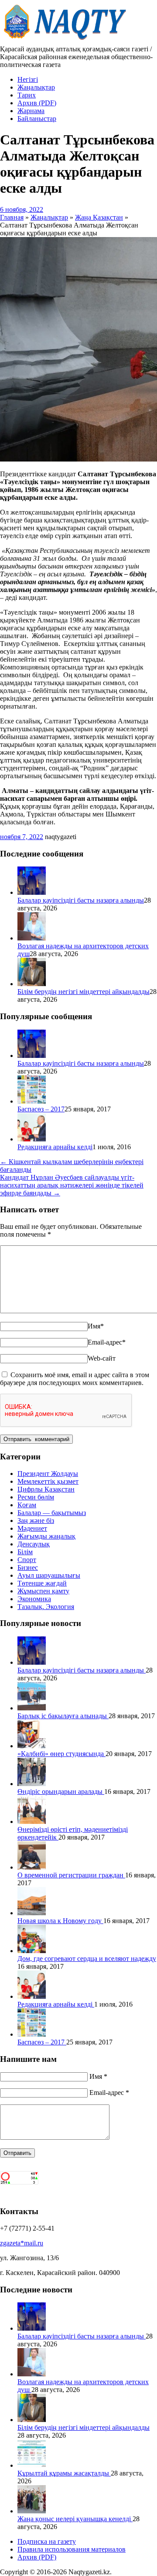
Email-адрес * (109, 2093)
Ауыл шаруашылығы (49, 1575)
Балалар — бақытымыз (52, 1513)
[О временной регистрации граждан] (32, 1867)
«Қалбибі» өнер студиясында (61, 1754)
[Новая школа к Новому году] (32, 1913)
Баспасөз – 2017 (41, 1109)
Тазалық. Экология (46, 1607)
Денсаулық (34, 1544)
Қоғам (27, 1505)
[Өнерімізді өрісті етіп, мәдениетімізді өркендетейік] (32, 1822)
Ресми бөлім (36, 1497)
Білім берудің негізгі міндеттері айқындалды (84, 992)
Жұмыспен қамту (43, 1591)
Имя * (98, 2076)
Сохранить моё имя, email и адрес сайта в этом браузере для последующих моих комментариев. (75, 1379)
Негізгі (28, 79)
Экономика (34, 1599)
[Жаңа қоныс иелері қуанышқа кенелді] (32, 2511)
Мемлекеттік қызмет (48, 1481)
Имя (96, 1326)
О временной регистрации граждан (71, 1875)
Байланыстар (37, 119)
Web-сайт (102, 1358)
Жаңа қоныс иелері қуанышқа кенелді (75, 2519)
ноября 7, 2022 (22, 837)
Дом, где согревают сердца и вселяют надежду (87, 1959)
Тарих (27, 95)
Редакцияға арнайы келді (55, 1147)
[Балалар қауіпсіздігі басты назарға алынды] (32, 892)
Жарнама (31, 111)
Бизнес (28, 1567)
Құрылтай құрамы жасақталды (64, 2473)
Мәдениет (32, 1528)
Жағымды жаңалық (46, 1536)
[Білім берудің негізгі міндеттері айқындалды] (32, 984)
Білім (25, 1552)
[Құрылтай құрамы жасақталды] (32, 2465)
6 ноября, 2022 (22, 209)
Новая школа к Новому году (60, 1921)
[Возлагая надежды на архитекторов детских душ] (32, 938)
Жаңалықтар (36, 87)
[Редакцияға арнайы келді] (32, 1139)
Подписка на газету (47, 2541)
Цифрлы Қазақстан (46, 1489)
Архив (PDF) (37, 103)
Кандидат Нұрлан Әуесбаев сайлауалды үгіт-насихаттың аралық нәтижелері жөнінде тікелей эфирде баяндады (72, 1185)
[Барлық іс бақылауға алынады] (32, 1708)
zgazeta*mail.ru (22, 2243)
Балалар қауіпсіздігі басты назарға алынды (81, 900)
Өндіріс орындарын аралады (61, 1791)
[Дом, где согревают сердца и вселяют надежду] (32, 1951)
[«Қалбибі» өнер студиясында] (32, 1746)
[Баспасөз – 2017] (32, 1101)
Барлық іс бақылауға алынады (63, 1716)
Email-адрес (107, 1342)
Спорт (27, 1560)
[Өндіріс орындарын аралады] (32, 1784)
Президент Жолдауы (48, 1474)
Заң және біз (36, 1521)
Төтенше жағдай (42, 1583)
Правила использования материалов (72, 2549)
